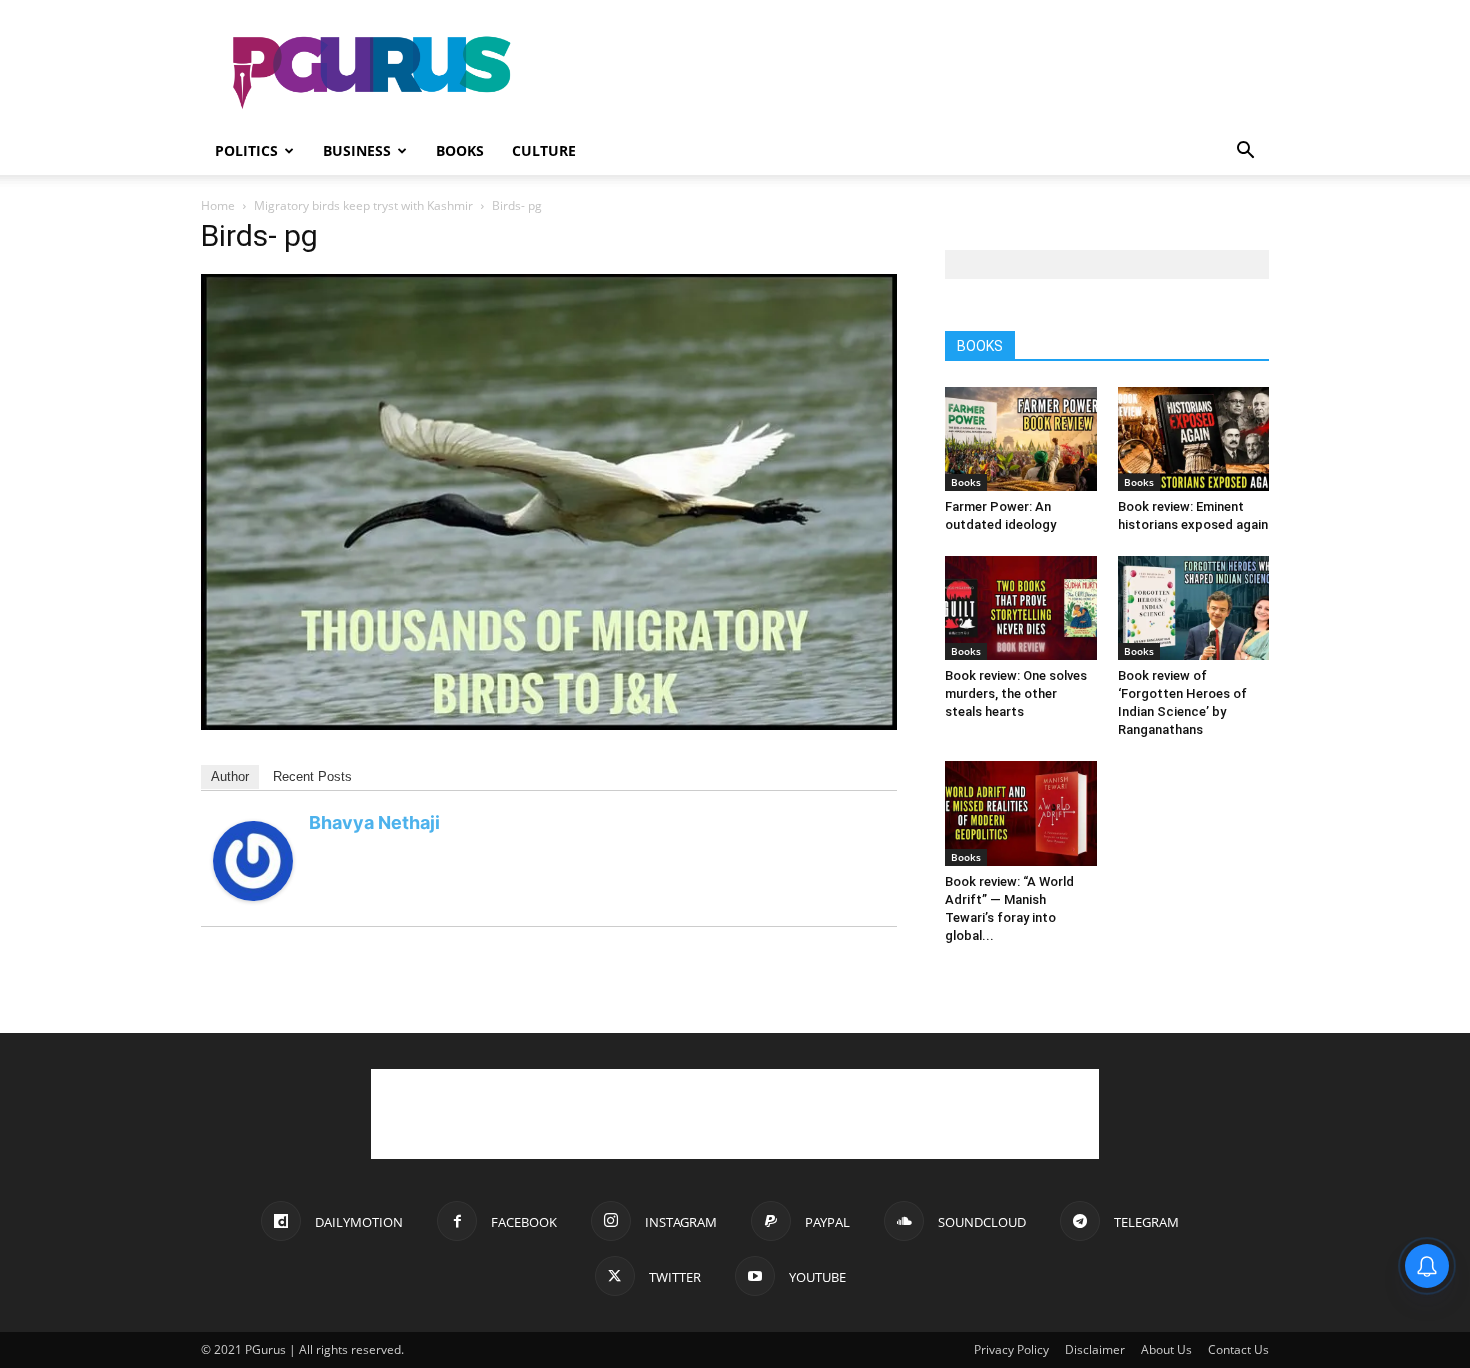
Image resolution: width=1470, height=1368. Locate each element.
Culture (544, 150)
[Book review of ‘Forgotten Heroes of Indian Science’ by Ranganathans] (1194, 608)
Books (460, 150)
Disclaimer (1095, 1349)
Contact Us (1238, 1349)
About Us (1166, 1349)
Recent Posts (312, 776)
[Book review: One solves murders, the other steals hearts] (1021, 608)
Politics (246, 150)
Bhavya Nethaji (374, 822)
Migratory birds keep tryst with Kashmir (363, 205)
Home (218, 205)
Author (230, 776)
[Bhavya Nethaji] (253, 895)
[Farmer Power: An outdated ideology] (1021, 439)
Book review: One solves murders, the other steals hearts (1016, 693)
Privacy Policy (1011, 1349)
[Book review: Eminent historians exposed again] (1194, 439)
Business (357, 150)
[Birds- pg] (549, 724)
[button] (1245, 152)
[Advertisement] (905, 73)
